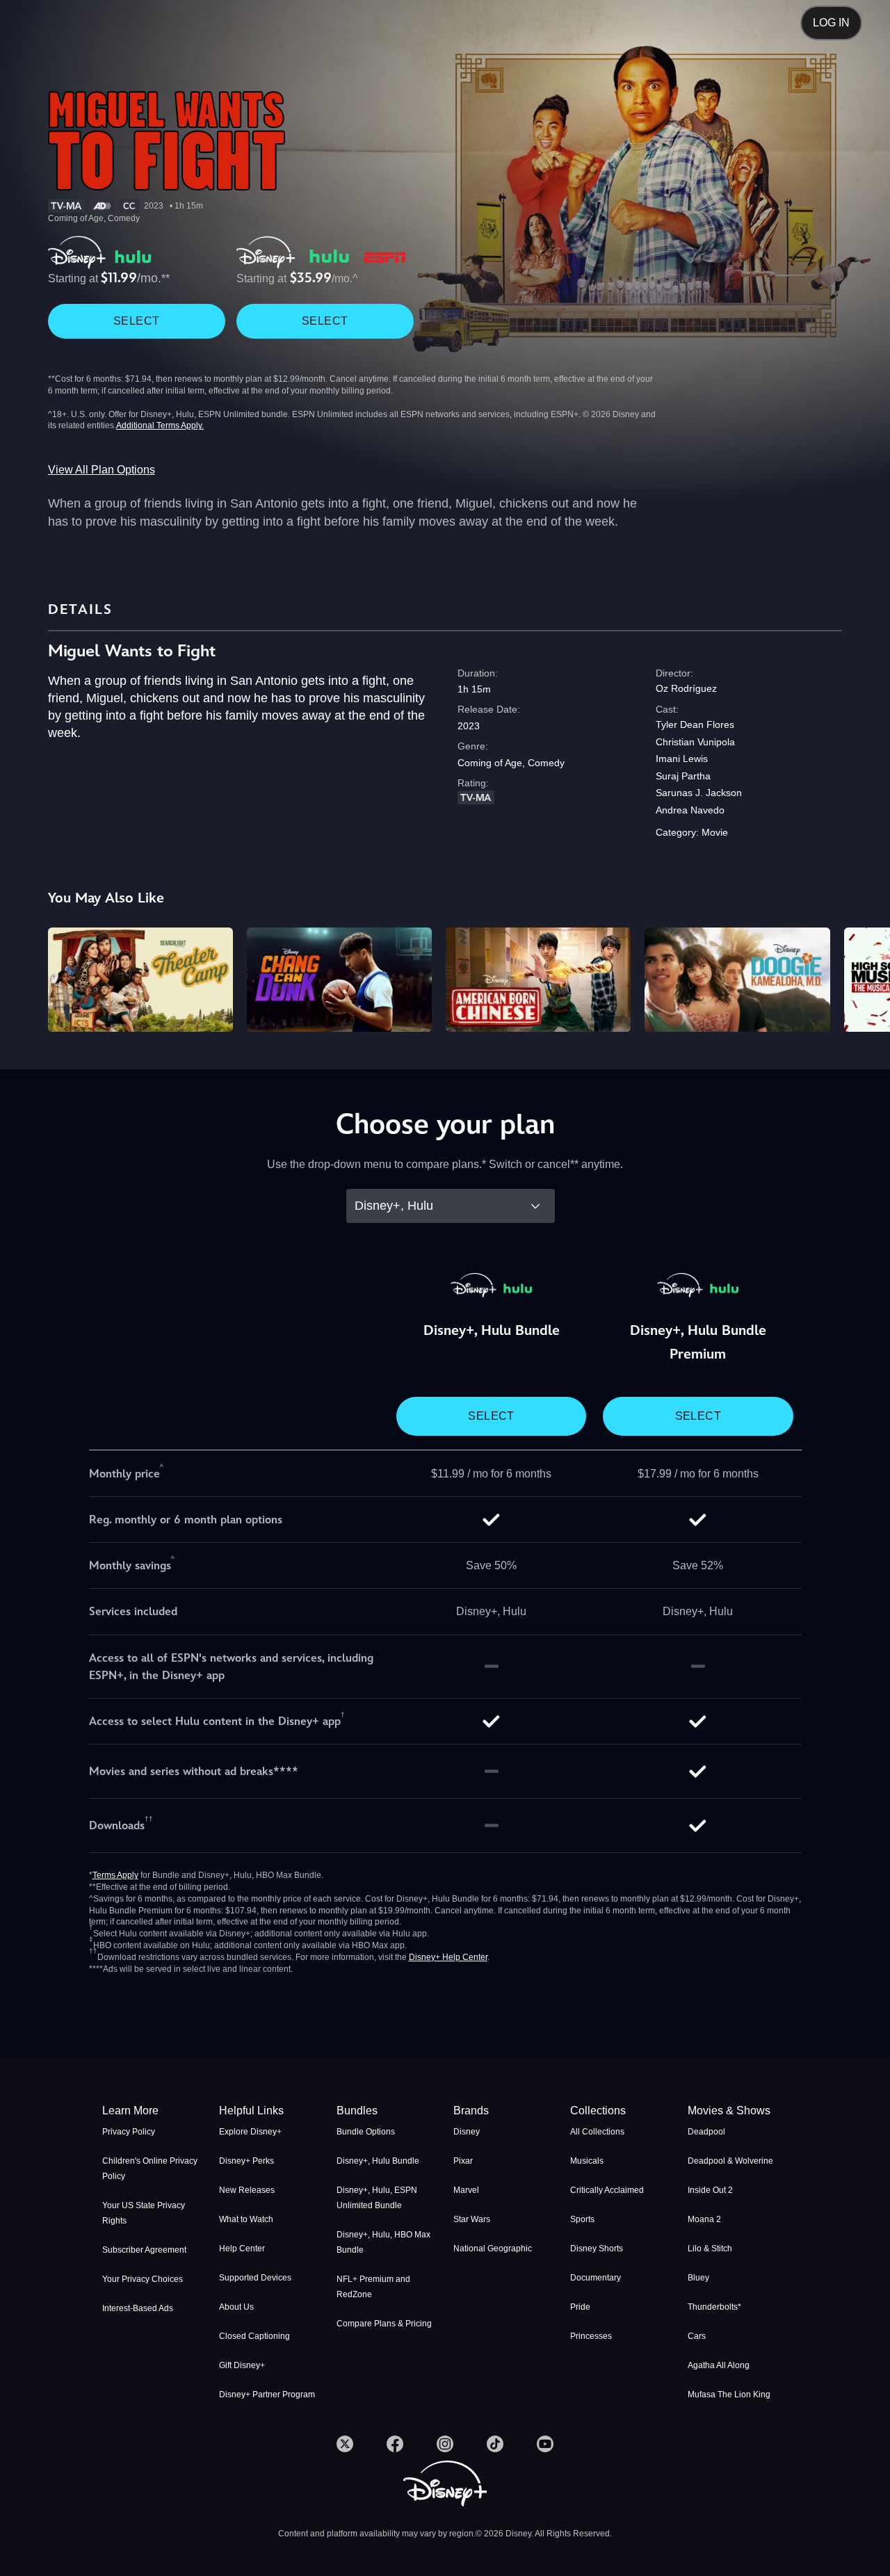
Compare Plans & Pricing (384, 2324)
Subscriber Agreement (144, 2250)
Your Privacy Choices (143, 2279)
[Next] (863, 978)
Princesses (591, 2336)
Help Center (242, 2249)
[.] (345, 2444)
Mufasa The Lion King (729, 2395)
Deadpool (706, 2132)
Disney (467, 2132)
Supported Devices (255, 2278)
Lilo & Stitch (710, 2249)
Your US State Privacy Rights (144, 2213)
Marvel (466, 2190)
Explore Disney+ (250, 2132)
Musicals (587, 2161)
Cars (697, 2336)
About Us (236, 2307)
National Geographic (493, 2249)
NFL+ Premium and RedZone (373, 2287)
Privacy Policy (129, 2132)
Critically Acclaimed (607, 2190)
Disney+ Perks (246, 2161)
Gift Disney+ (242, 2365)
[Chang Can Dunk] (339, 980)
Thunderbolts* (714, 2307)
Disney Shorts (597, 2249)
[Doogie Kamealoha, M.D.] (737, 980)
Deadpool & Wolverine (730, 2161)
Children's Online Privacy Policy (150, 2169)
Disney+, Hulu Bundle (378, 2161)
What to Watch (246, 2219)
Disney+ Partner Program (267, 2395)
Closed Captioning (254, 2336)
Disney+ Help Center (448, 1957)
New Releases (247, 2190)
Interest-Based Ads (138, 2308)
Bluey (698, 2278)
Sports (582, 2219)
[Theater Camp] (140, 980)
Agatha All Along (719, 2365)
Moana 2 (704, 2219)
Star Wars (472, 2219)
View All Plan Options (102, 470)
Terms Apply (115, 1875)
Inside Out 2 (710, 2190)
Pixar (463, 2161)
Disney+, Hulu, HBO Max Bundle (383, 2242)
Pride (580, 2307)
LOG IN (831, 23)
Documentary (596, 2278)
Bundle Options (366, 2132)
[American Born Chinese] (538, 980)
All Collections (597, 2132)
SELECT (136, 321)
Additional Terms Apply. (160, 426)
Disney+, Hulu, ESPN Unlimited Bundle (377, 2198)
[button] (269, 2111)
